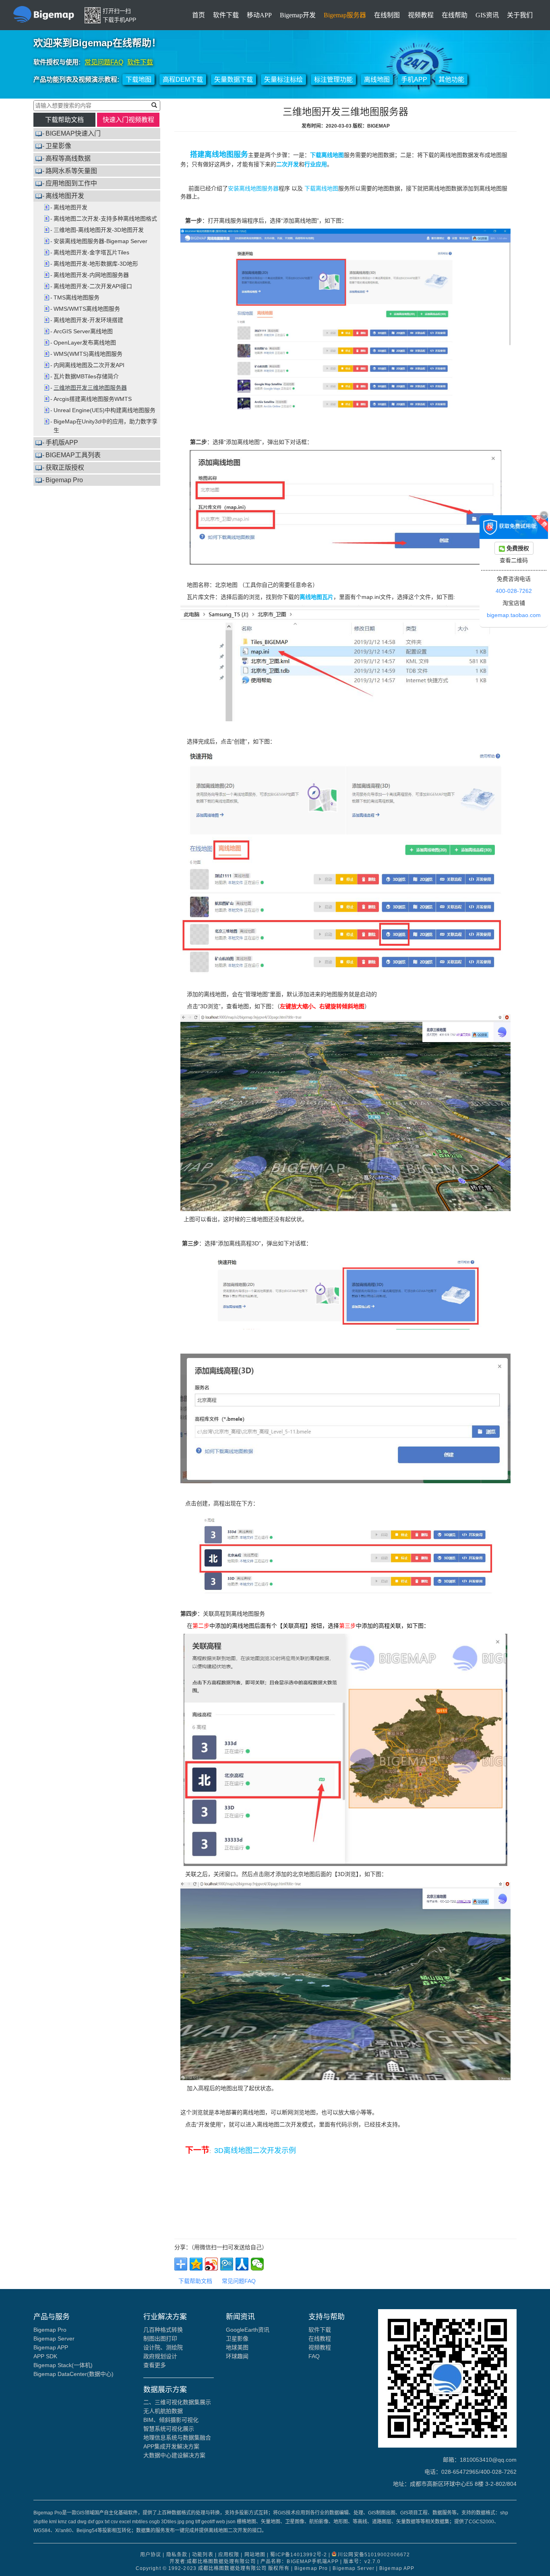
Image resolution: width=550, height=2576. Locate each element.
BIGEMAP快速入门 (73, 133)
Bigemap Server (54, 2339)
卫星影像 (58, 146)
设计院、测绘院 (163, 2347)
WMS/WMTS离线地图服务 (87, 309)
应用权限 (229, 2555)
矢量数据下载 (234, 79)
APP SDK (45, 2356)
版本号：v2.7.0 (362, 2562)
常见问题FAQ (104, 62)
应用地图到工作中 (71, 183)
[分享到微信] (257, 2264)
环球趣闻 (237, 2356)
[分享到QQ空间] (196, 2264)
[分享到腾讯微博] (227, 2264)
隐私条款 (177, 2555)
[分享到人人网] (242, 2264)
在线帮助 (455, 15)
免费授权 (517, 548)
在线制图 (387, 15)
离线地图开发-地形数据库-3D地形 (96, 264)
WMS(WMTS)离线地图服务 (88, 354)
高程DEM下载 (183, 79)
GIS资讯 (487, 15)
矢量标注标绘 (283, 79)
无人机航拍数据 (163, 2411)
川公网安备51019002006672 (374, 2555)
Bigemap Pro (64, 480)
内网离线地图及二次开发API (89, 365)
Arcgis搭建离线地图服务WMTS (93, 399)
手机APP (414, 79)
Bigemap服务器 (345, 15)
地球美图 (237, 2347)
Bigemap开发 (298, 15)
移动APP (259, 15)
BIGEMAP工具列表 (73, 455)
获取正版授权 (65, 468)
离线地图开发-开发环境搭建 (88, 320)
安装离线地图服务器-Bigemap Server (100, 241)
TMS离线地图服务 (77, 297)
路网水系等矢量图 (71, 171)
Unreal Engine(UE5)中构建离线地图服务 (104, 410)
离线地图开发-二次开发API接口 (93, 286)
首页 (198, 15)
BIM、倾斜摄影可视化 (171, 2420)
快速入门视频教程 (128, 120)
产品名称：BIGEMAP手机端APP (300, 2562)
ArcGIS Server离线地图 (83, 331)
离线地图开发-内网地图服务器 (91, 275)
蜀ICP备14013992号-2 (299, 2555)
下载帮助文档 (64, 120)
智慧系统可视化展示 (169, 2429)
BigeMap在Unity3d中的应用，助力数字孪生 (105, 426)
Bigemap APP (51, 2347)
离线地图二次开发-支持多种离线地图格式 (105, 219)
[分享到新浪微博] (211, 2264)
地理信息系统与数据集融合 (177, 2438)
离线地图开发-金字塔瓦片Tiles (91, 252)
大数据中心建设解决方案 (174, 2455)
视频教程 (421, 15)
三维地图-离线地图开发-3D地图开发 (99, 230)
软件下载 (226, 15)
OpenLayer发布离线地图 (85, 343)
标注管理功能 (333, 79)
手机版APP (62, 443)
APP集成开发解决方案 (171, 2446)
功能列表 (203, 2555)
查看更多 (155, 2365)
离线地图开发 (65, 196)
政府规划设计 (160, 2356)
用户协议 (151, 2555)
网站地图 (255, 2555)
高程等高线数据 (68, 158)
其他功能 (451, 79)
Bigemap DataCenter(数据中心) (73, 2374)
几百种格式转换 (163, 2330)
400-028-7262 (514, 591)
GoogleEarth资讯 (248, 2330)
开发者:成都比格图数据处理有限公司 (213, 2562)
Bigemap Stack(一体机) (63, 2365)
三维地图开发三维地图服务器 (90, 388)
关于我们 (520, 15)
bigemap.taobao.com (514, 615)
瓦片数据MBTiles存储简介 (86, 376)
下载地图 (139, 79)
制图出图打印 (160, 2339)
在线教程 (320, 2339)
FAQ (314, 2356)
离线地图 (377, 79)
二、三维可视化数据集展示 (177, 2402)
